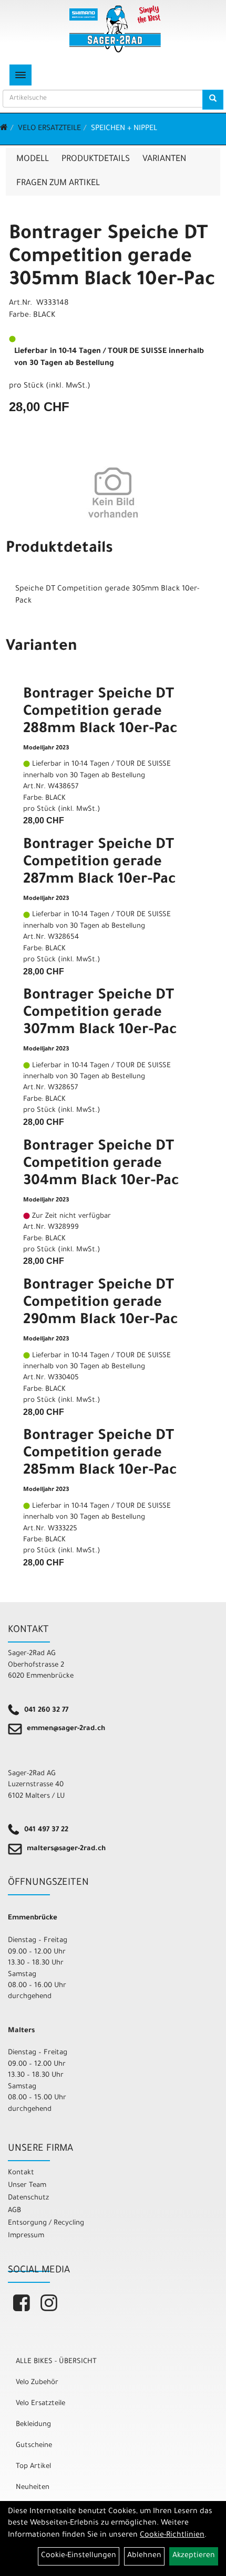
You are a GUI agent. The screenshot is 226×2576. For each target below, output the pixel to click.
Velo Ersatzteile (49, 129)
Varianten (164, 159)
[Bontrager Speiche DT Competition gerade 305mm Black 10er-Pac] (113, 492)
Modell (33, 159)
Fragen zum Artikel (58, 184)
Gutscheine (34, 2446)
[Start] (4, 129)
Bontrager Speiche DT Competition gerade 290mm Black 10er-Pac (100, 1304)
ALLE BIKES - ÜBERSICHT (56, 2362)
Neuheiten (33, 2488)
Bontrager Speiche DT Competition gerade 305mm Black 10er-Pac (112, 258)
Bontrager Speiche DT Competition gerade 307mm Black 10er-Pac (100, 1014)
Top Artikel (33, 2467)
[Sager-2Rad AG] (115, 29)
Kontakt (21, 2173)
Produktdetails (96, 159)
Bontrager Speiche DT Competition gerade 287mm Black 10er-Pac (99, 863)
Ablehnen (144, 2556)
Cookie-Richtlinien (172, 2536)
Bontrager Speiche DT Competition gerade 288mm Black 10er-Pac (100, 713)
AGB (14, 2211)
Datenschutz (28, 2198)
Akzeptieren (194, 2556)
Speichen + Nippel (124, 129)
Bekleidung (33, 2425)
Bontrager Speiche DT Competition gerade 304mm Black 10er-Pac (101, 1165)
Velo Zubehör (37, 2383)
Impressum (26, 2236)
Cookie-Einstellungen (79, 2556)
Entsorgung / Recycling (46, 2223)
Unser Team (27, 2186)
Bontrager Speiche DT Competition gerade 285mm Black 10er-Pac (100, 1454)
